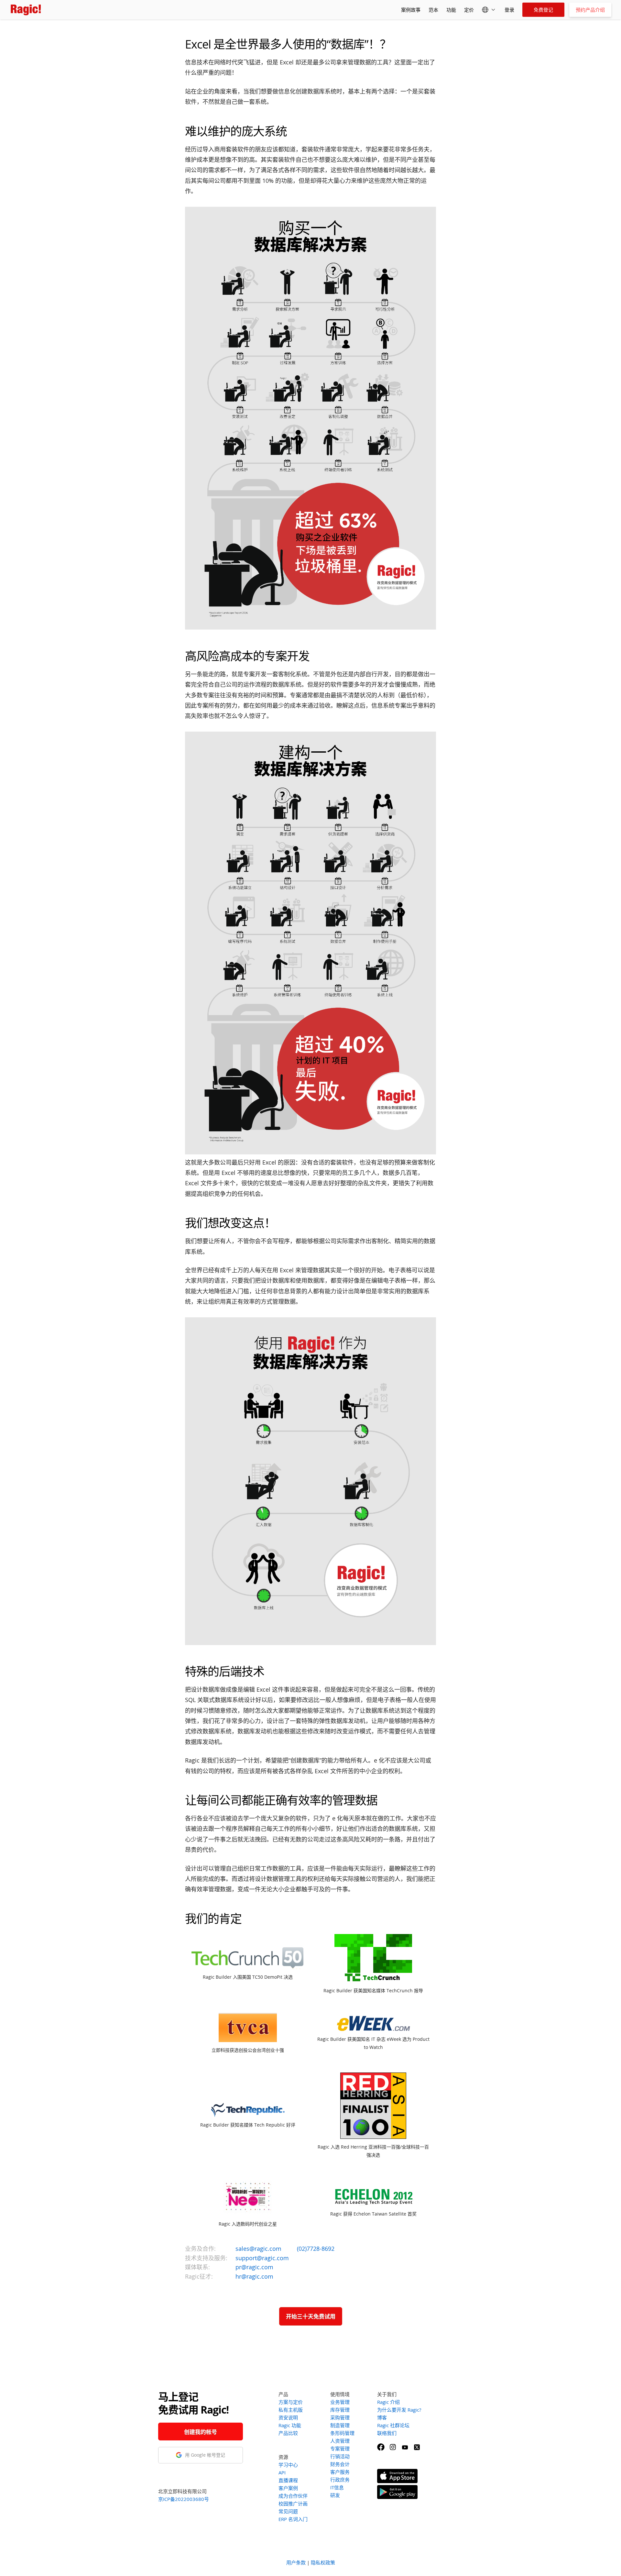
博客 (382, 2417)
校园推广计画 (293, 2504)
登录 (509, 10)
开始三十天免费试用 (311, 2316)
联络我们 (387, 2433)
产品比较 (288, 2433)
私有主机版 (291, 2410)
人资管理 (340, 2441)
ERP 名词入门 (293, 2519)
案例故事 (411, 10)
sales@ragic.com (258, 2249)
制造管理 (340, 2425)
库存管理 (340, 2410)
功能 (451, 10)
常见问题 (288, 2511)
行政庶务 (340, 2480)
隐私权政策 (323, 2562)
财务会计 (340, 2464)
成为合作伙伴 (293, 2496)
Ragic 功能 (290, 2425)
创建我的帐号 (201, 2432)
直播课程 (288, 2480)
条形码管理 (342, 2433)
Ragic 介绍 (388, 2402)
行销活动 (340, 2456)
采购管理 (340, 2417)
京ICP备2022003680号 (184, 2499)
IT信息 (337, 2487)
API (282, 2472)
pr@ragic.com (254, 2267)
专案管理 (340, 2449)
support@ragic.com (262, 2258)
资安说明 (288, 2417)
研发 (335, 2495)
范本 (433, 10)
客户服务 (340, 2472)
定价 (469, 10)
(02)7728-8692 (316, 2249)
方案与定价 (291, 2402)
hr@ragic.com (254, 2276)
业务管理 (340, 2402)
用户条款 (296, 2562)
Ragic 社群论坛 (393, 2425)
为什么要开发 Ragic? (399, 2410)
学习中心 (288, 2465)
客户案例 (288, 2488)
